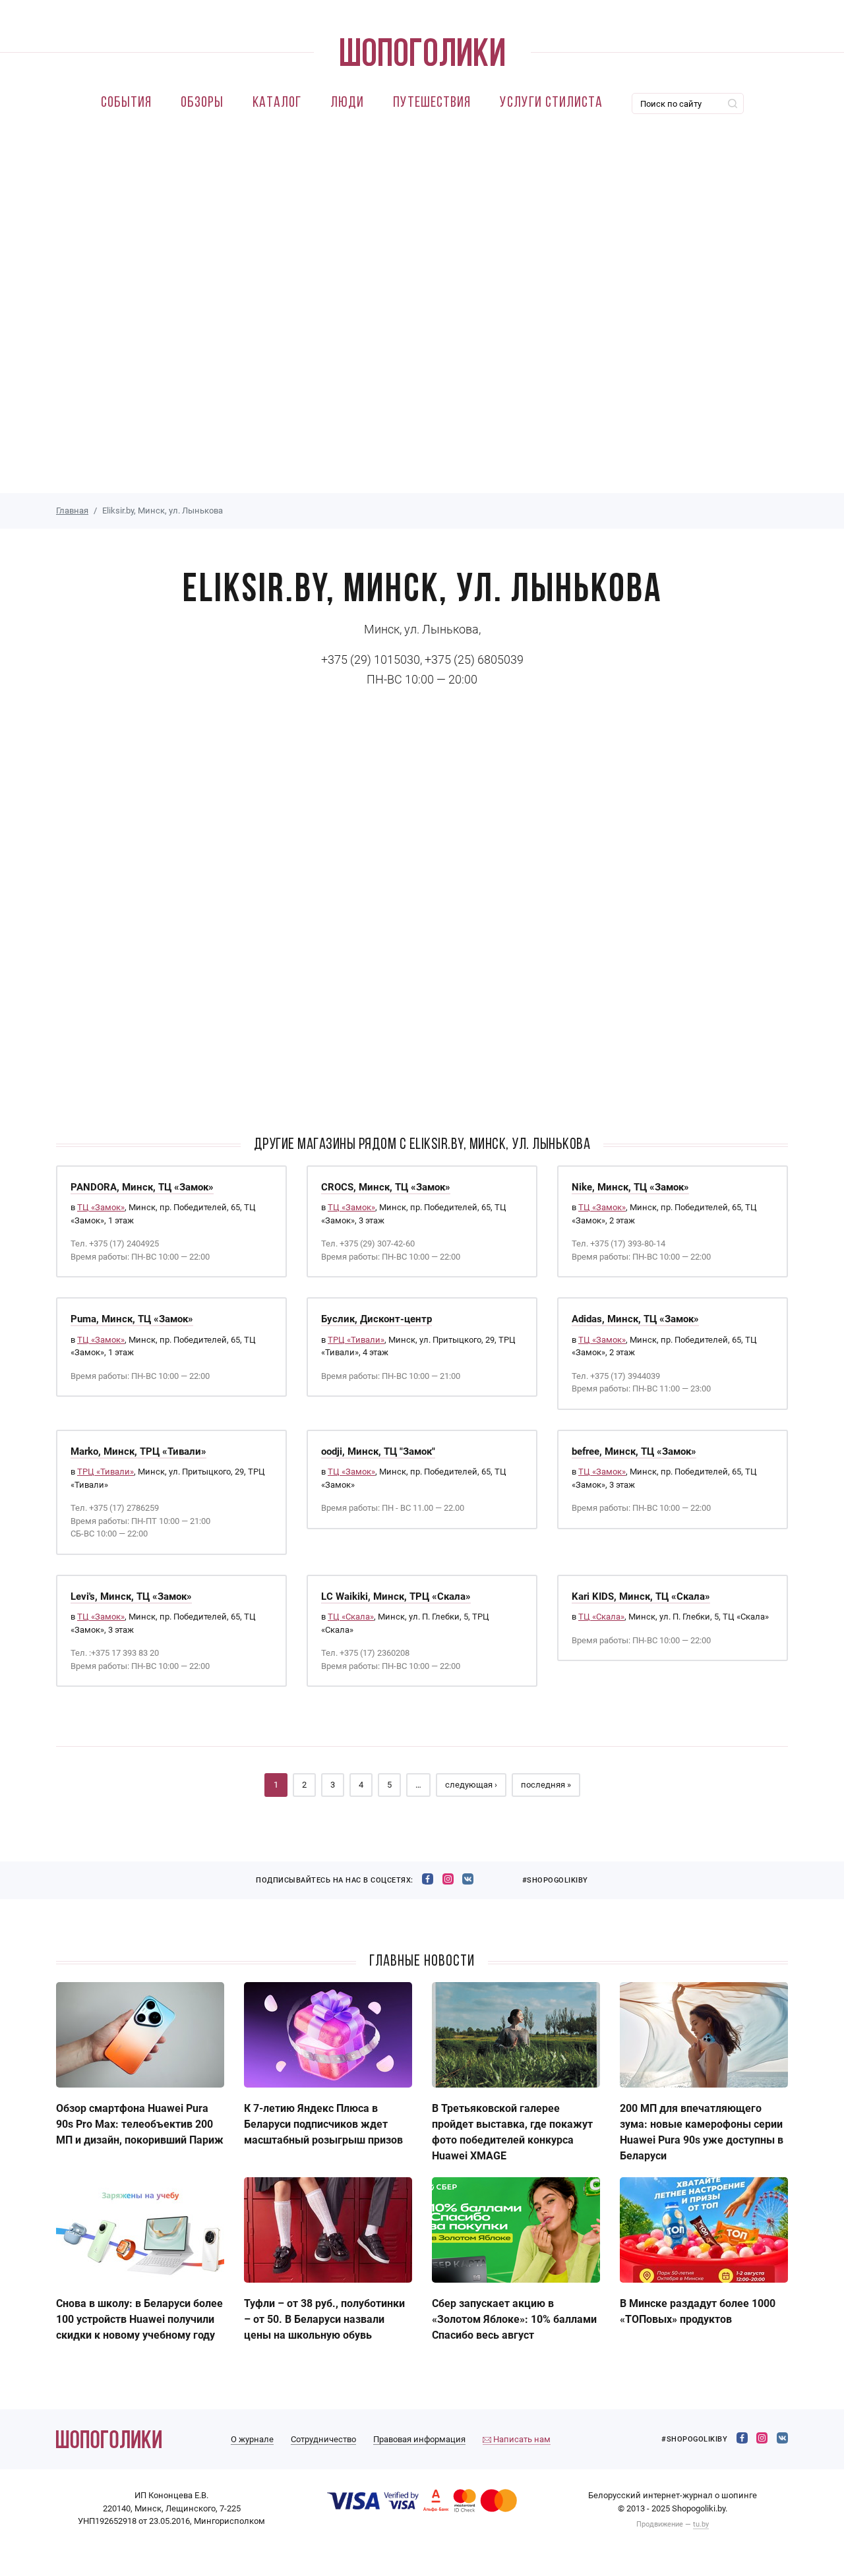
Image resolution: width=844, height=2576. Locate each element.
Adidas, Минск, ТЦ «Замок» (635, 1319)
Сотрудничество (323, 2439)
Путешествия (432, 103)
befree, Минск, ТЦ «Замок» (634, 1451)
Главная (72, 511)
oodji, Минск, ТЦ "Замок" (378, 1451)
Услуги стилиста (551, 103)
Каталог (277, 103)
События (126, 103)
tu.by (701, 2524)
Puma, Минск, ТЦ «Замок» (132, 1319)
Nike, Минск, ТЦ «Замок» (630, 1187)
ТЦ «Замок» (101, 1207)
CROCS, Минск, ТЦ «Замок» (386, 1187)
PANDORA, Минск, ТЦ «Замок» (142, 1187)
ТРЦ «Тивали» (356, 1340)
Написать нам (521, 2439)
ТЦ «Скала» (351, 1617)
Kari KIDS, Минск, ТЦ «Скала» (641, 1596)
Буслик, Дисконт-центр (377, 1319)
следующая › (471, 1785)
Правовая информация (419, 2439)
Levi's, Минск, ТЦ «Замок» (131, 1596)
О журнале (252, 2439)
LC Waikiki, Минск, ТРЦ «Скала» (396, 1596)
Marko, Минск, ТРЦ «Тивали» (138, 1451)
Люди (347, 103)
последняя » (546, 1785)
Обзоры (202, 103)
